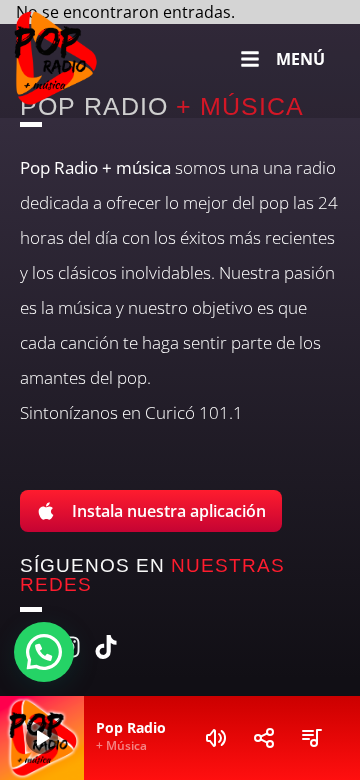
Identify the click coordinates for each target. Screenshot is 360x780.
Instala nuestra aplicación (169, 511)
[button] (44, 652)
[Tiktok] (106, 647)
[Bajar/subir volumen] (216, 738)
